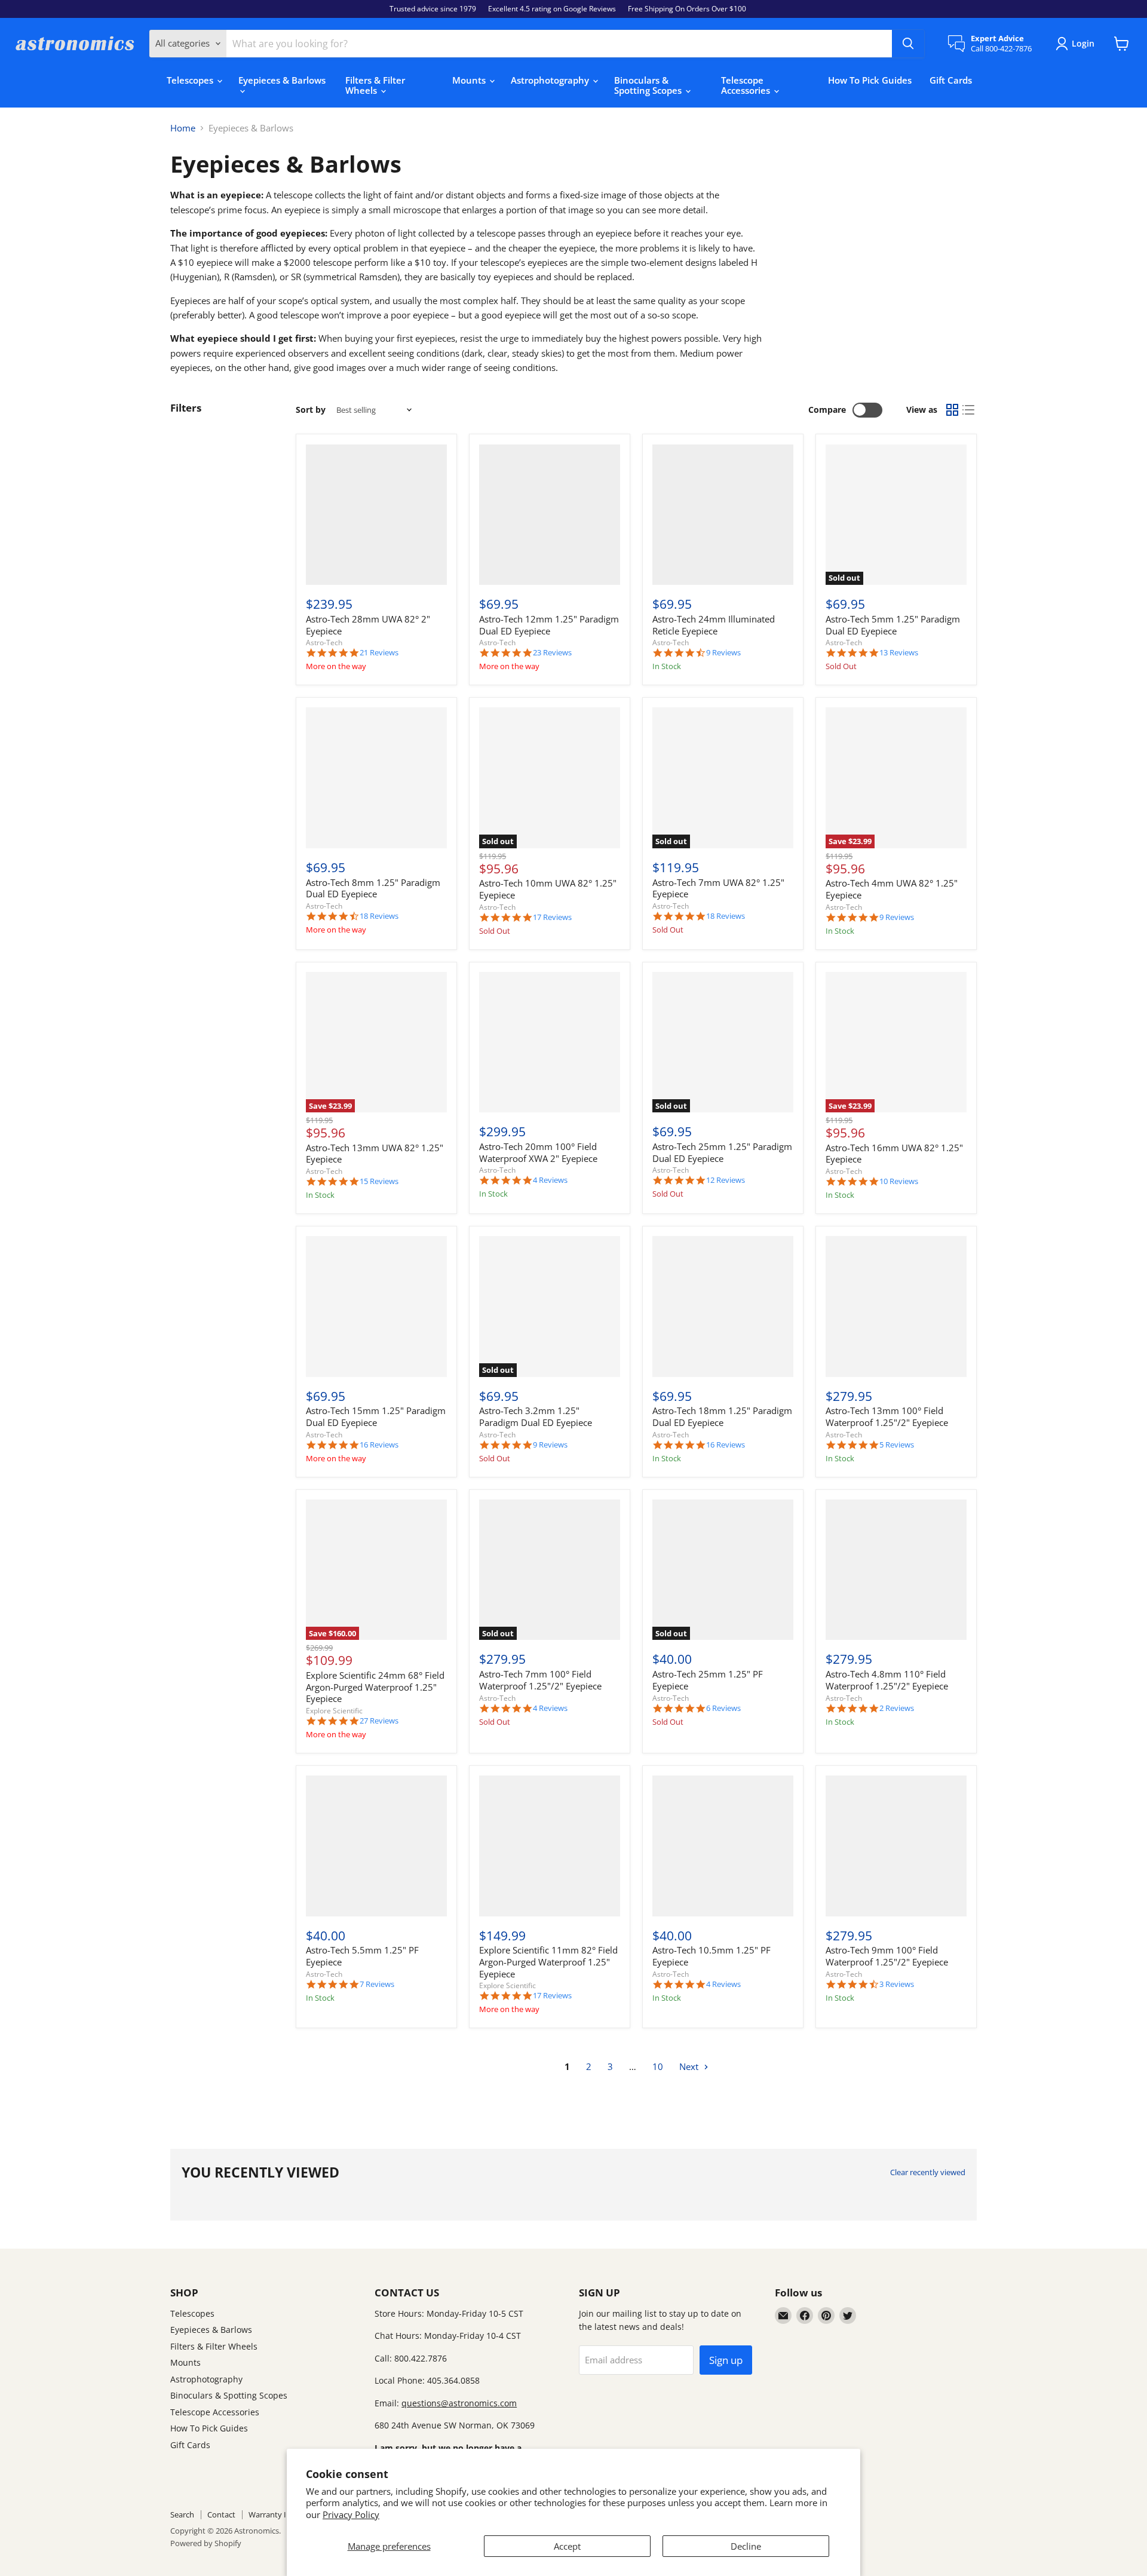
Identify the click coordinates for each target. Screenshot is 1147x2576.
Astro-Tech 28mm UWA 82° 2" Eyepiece (368, 625)
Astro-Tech (324, 643)
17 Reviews (552, 917)
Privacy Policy (351, 2514)
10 (658, 2066)
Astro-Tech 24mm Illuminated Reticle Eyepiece (714, 625)
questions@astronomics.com (459, 2403)
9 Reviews (723, 653)
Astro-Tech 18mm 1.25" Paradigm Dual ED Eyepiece (722, 1416)
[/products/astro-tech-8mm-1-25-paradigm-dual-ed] (376, 778)
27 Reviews (379, 1721)
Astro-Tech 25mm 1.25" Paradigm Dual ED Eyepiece (722, 1152)
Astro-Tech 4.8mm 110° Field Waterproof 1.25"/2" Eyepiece (887, 1680)
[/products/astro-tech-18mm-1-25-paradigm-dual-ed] (723, 1307)
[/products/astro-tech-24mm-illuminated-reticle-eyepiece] (723, 515)
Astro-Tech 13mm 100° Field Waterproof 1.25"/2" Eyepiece (887, 1416)
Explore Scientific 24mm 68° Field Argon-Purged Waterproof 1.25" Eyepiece (375, 1687)
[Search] (908, 44)
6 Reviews (723, 1708)
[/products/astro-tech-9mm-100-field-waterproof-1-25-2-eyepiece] (896, 1846)
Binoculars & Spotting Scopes (649, 85)
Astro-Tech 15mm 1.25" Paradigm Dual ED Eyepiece (376, 1416)
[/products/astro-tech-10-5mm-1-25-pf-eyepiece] (723, 1846)
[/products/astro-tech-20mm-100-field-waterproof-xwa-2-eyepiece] (550, 1042)
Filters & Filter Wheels (375, 85)
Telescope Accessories (747, 85)
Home (183, 128)
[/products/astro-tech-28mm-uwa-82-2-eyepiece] (376, 515)
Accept (567, 2546)
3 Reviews (897, 1984)
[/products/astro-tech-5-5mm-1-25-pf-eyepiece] (376, 1846)
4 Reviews (550, 1180)
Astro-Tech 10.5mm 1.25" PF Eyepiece (711, 1956)
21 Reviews (379, 653)
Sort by (311, 410)
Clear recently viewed (928, 2172)
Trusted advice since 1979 (433, 9)
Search (182, 2514)
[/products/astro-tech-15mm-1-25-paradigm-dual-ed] (376, 1307)
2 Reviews (897, 1708)
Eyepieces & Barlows (282, 80)
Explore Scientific (334, 1711)
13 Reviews (899, 653)
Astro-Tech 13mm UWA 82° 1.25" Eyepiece (375, 1154)
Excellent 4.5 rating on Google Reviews (552, 9)
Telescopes (191, 80)
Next (690, 2066)
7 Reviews (377, 1984)
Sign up (726, 2360)
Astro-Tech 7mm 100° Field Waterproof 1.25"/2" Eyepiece (540, 1680)
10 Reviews (899, 1181)
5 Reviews (897, 1445)
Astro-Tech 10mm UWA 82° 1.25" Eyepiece (548, 889)
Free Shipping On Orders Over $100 (687, 9)
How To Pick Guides (870, 80)
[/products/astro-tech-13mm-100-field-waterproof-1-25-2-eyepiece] (896, 1307)
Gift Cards (951, 80)
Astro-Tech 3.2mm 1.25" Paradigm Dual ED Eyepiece (536, 1416)
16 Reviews (379, 1445)
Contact (221, 2514)
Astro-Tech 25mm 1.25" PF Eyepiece (708, 1680)
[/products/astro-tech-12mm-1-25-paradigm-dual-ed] (550, 515)
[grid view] (952, 410)
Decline (746, 2546)
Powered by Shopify (206, 2543)
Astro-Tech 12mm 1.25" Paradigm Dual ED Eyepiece (549, 625)
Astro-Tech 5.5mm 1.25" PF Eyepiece (362, 1956)
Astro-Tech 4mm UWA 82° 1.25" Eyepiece (892, 889)
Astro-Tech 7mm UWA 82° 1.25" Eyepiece (718, 888)
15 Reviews (379, 1181)
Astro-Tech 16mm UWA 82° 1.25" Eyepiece (894, 1154)
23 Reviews (552, 653)
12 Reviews (726, 1180)
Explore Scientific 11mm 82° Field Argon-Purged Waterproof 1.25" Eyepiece (548, 1962)
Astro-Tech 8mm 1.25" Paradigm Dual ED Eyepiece (373, 888)
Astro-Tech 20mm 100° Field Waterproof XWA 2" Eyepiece (538, 1152)
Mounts (470, 80)
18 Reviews (379, 916)
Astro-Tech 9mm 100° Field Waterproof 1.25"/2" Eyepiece (887, 1956)
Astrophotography (551, 80)
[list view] (969, 410)
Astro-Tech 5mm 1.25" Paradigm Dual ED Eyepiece (893, 625)
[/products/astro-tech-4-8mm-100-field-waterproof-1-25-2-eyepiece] (896, 1570)
